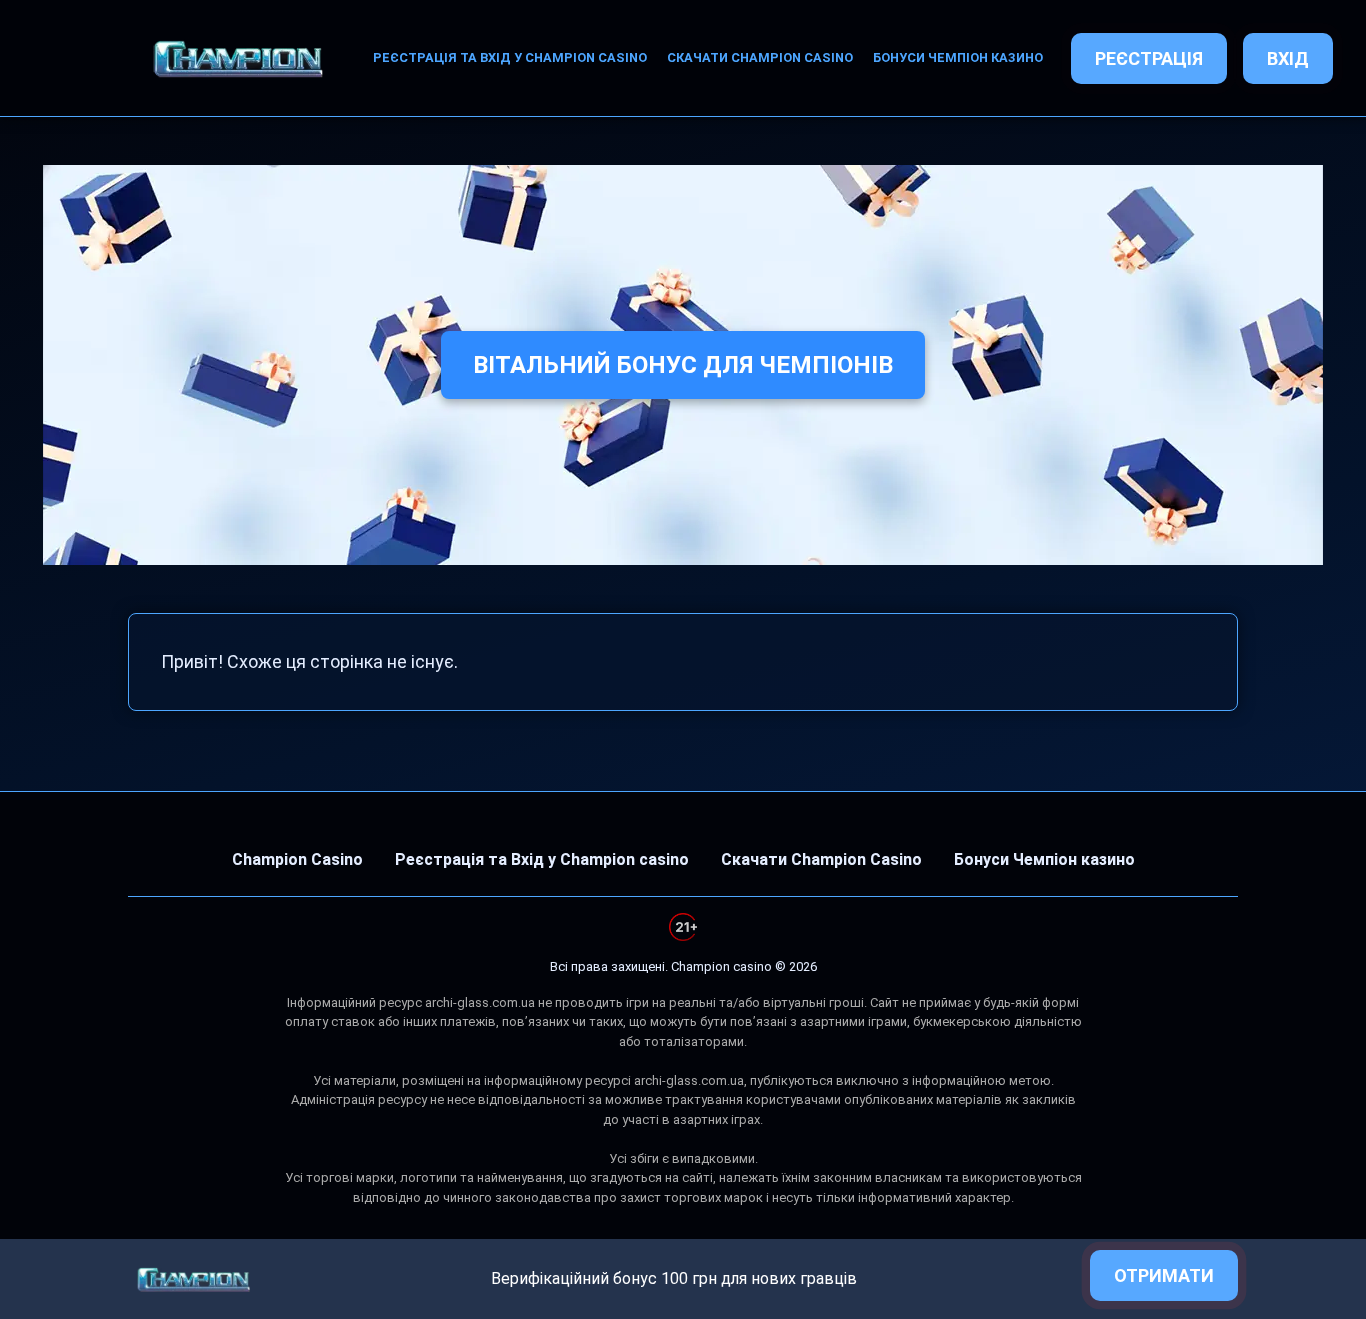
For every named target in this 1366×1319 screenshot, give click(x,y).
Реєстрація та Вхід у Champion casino (510, 57)
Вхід (1288, 58)
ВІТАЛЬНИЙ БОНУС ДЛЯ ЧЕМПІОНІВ (683, 365)
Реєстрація (1149, 58)
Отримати (1164, 1275)
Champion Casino (297, 859)
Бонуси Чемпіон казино (958, 57)
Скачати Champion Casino (760, 57)
